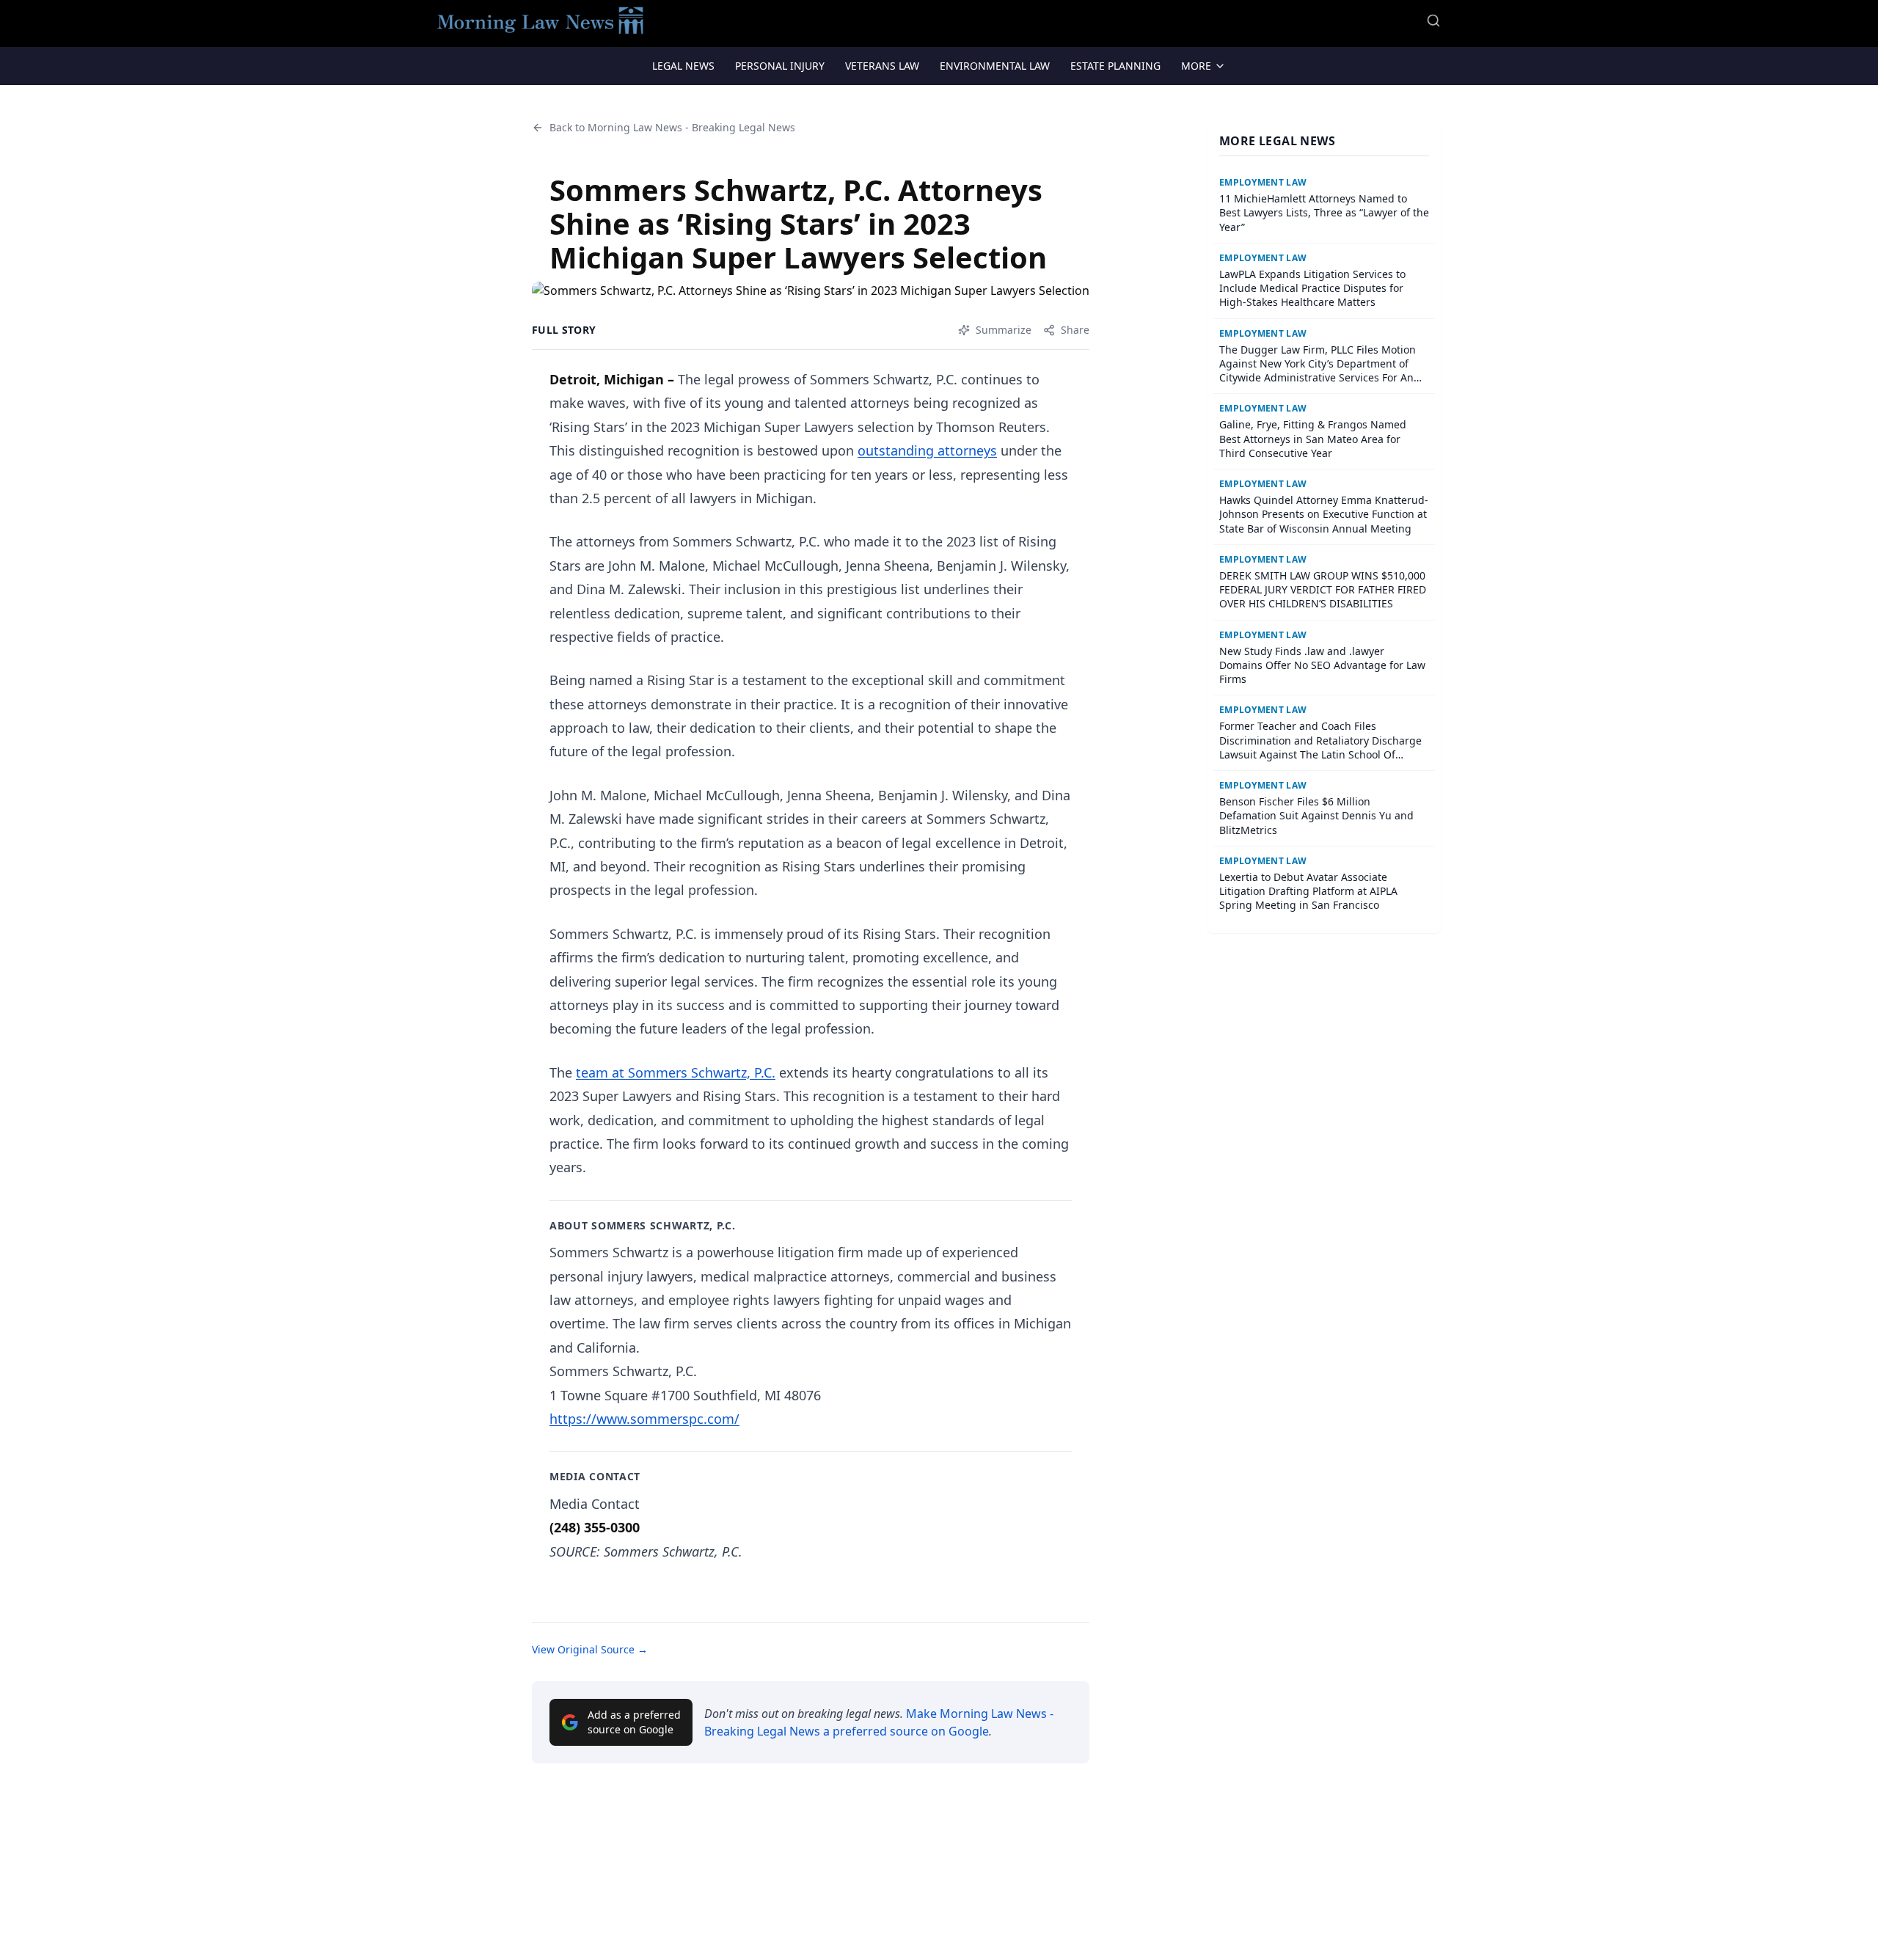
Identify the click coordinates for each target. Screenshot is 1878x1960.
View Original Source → (590, 1649)
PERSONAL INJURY (780, 66)
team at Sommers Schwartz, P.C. (676, 1072)
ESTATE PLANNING (1115, 66)
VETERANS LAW (882, 66)
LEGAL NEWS (683, 66)
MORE (1196, 66)
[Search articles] (1433, 21)
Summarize (1004, 330)
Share (1075, 330)
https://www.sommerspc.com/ (644, 1419)
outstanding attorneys (927, 450)
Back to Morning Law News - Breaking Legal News (672, 127)
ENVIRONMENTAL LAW (995, 66)
